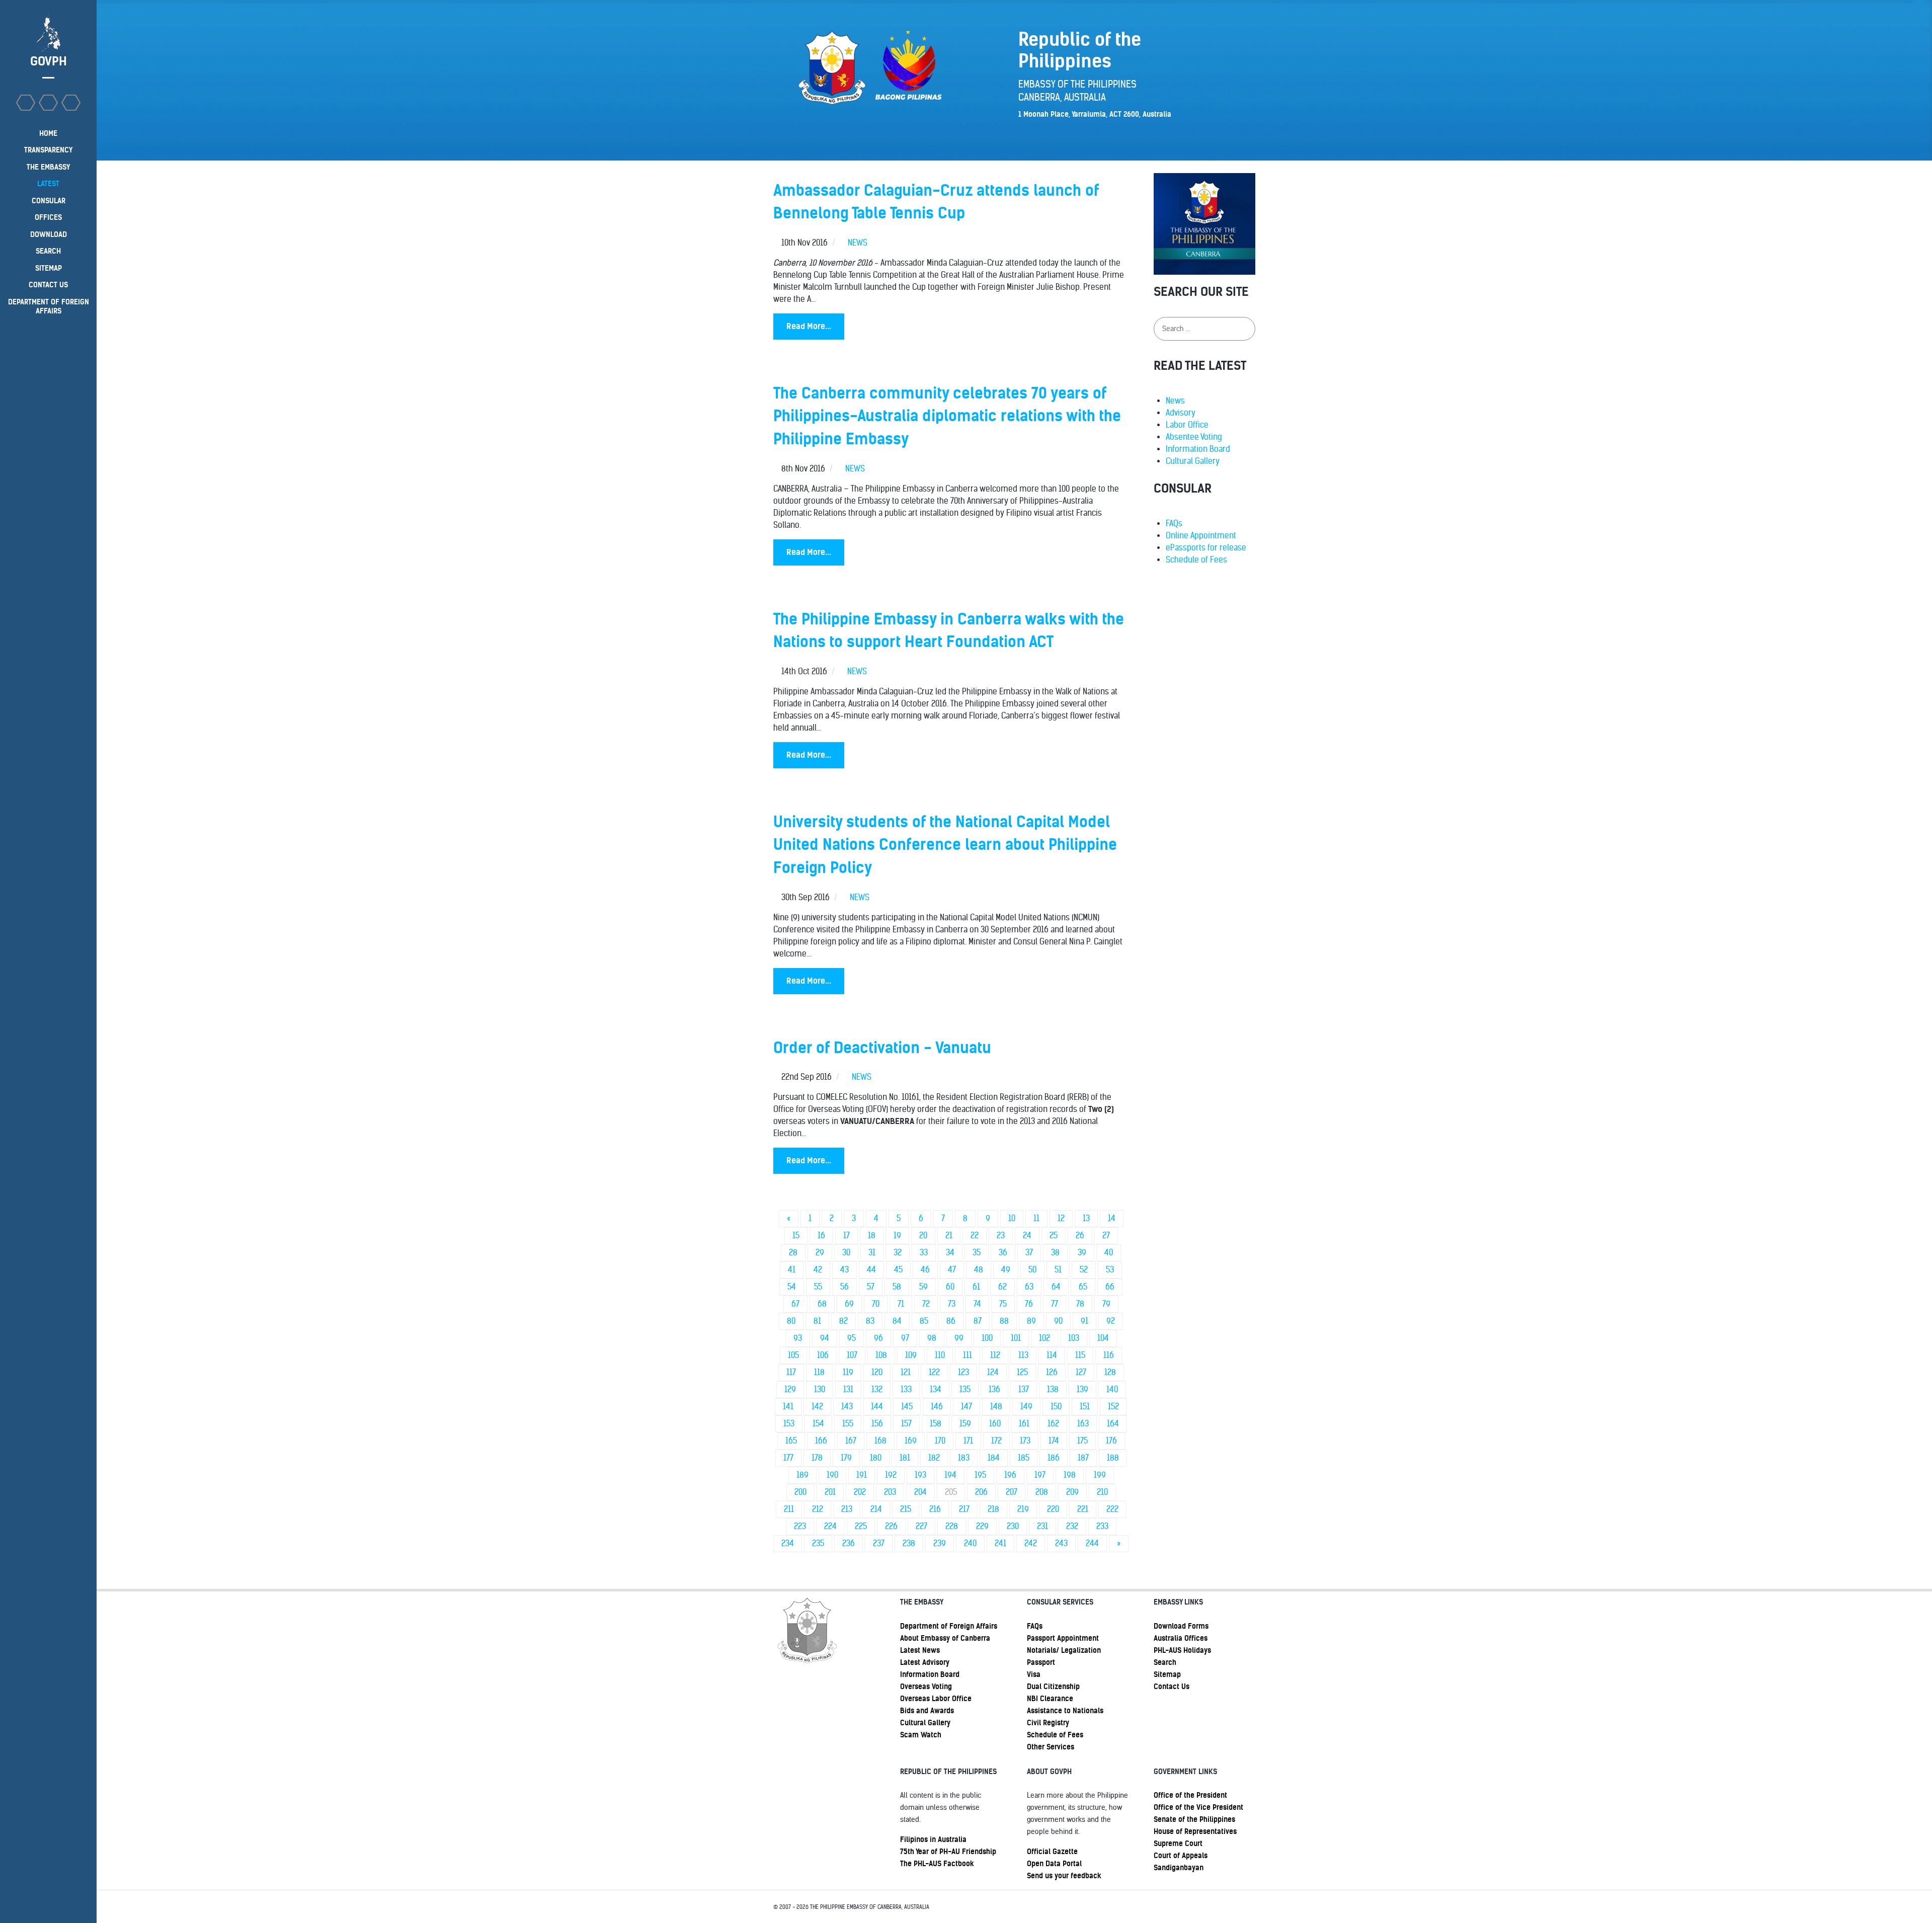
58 (897, 1287)
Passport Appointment (1063, 1638)
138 (1053, 1389)
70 (876, 1304)
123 (963, 1372)
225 (861, 1526)
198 (1070, 1475)
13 (1086, 1218)
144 (877, 1407)
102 (1044, 1338)
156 (877, 1424)
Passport (1041, 1662)
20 (923, 1235)
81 (817, 1321)
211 (789, 1509)
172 (996, 1441)
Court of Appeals (1181, 1856)
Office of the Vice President (1198, 1807)
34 (950, 1253)
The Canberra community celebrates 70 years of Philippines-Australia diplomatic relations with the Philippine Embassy (947, 416)
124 (993, 1372)
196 (1010, 1475)
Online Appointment (1201, 536)
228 (952, 1526)
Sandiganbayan (1179, 1868)
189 (802, 1475)
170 (940, 1441)
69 (849, 1304)
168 (880, 1441)
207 (1012, 1492)
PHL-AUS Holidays (1182, 1650)
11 (1036, 1218)
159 (965, 1424)
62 (1002, 1287)
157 (906, 1424)
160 (995, 1424)
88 (1004, 1321)
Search (1165, 1662)
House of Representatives (1195, 1831)
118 (819, 1372)
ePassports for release (1206, 548)
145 (907, 1407)
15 (796, 1235)
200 (800, 1492)
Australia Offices (1181, 1638)
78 (1080, 1304)
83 (870, 1321)
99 (959, 1338)
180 (876, 1458)
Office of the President (1190, 1795)
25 (1054, 1235)
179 (846, 1458)
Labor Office (1187, 425)
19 (897, 1235)
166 (821, 1441)
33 (924, 1253)
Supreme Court (1178, 1844)
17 (847, 1235)
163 (1083, 1424)
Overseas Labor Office (936, 1699)
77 (1055, 1304)
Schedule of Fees (1196, 560)
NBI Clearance (1050, 1699)
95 (852, 1338)
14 (1112, 1218)
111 (968, 1355)
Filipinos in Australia (933, 1839)
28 (793, 1253)
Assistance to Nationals (1065, 1711)
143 (847, 1407)
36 (1003, 1253)
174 (1054, 1441)
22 (975, 1235)
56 (844, 1287)
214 (876, 1509)
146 (937, 1407)
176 (1111, 1441)
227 (921, 1526)
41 (792, 1270)
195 (980, 1475)
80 (791, 1321)
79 (1106, 1304)
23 (1001, 1235)
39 (1082, 1253)
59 (923, 1287)
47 (952, 1270)
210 (1102, 1492)
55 (818, 1287)
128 (1110, 1372)
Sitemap (1167, 1674)
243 (1061, 1543)
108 (881, 1355)
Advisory (1181, 413)
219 (1023, 1509)
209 (1072, 1492)
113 (1023, 1355)
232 (1072, 1526)
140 (1112, 1389)
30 (846, 1253)
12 (1061, 1218)
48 (979, 1270)
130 (820, 1389)
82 (843, 1321)
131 (848, 1389)
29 (820, 1253)
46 (925, 1270)
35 (977, 1253)
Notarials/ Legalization (1064, 1650)
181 (905, 1458)
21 (949, 1235)
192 (891, 1475)
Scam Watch (921, 1735)
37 (1029, 1253)
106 (823, 1355)
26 (1080, 1235)
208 (1042, 1492)
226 (891, 1526)
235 (818, 1543)
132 (877, 1389)
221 (1083, 1509)
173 (1025, 1441)
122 (934, 1372)
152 (1113, 1407)
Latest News (920, 1650)
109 (911, 1355)
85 (924, 1321)
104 (1103, 1338)
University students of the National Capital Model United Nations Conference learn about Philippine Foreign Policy (945, 845)
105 (793, 1355)
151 (1085, 1407)
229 (982, 1526)
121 (906, 1372)
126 (1052, 1372)
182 (934, 1458)
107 (852, 1355)
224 (830, 1526)
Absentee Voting (1194, 437)
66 (1110, 1287)
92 (1111, 1321)
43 (844, 1270)
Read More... (809, 326)
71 (901, 1304)
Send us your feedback (1064, 1876)
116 (1109, 1355)
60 (950, 1287)
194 (950, 1475)
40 (1109, 1253)
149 (1026, 1407)
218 (993, 1509)
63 (1029, 1287)
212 (818, 1509)
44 (871, 1270)
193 (920, 1475)
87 (978, 1321)
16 (821, 1235)
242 (1031, 1543)
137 (1024, 1389)
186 (1054, 1458)
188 (1113, 1458)
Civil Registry (1048, 1723)
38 (1055, 1253)
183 (964, 1458)
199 (1100, 1475)
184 (994, 1458)
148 (996, 1407)
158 (936, 1424)
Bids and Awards (927, 1711)
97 (905, 1338)
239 (940, 1543)
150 (1056, 1407)
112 (995, 1355)
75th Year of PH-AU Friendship (948, 1852)
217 (964, 1509)
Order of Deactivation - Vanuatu (882, 1048)
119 (848, 1372)
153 (789, 1424)
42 (818, 1270)
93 (798, 1338)
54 (792, 1287)
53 (1110, 1270)
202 (860, 1492)
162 (1053, 1424)
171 (968, 1441)
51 (1058, 1270)
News (1175, 401)
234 (788, 1543)
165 (791, 1441)
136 (994, 1389)
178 (817, 1458)
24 (1027, 1235)
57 (871, 1287)
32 (898, 1253)
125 (1022, 1372)
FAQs (1174, 524)
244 (1092, 1543)
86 (951, 1321)
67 (795, 1304)
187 (1083, 1458)
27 (1106, 1235)
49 (1006, 1270)
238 (909, 1543)
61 (976, 1287)
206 (981, 1492)
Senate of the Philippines (1194, 1819)
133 (906, 1389)
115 (1080, 1355)
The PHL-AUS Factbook (937, 1864)
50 (1032, 1270)
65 (1083, 1287)
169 (911, 1441)
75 (1003, 1304)
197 (1040, 1475)
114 (1052, 1355)
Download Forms (1181, 1626)
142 (817, 1407)
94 (825, 1338)
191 (862, 1475)
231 (1042, 1526)
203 (890, 1492)
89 (1031, 1321)
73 (952, 1304)
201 (830, 1492)
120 (877, 1372)
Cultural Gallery (1193, 461)
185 (1024, 1458)
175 (1082, 1441)
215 (906, 1509)
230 (1013, 1526)
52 (1084, 1270)
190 (832, 1475)
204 (920, 1492)
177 (788, 1458)
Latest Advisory (925, 1662)
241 (1000, 1543)
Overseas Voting (926, 1687)
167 (851, 1441)
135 (965, 1389)
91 (1084, 1321)
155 (848, 1424)
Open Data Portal (1054, 1864)
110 (940, 1355)
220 (1053, 1509)
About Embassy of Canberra (945, 1638)
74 (977, 1304)
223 (800, 1526)
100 (987, 1338)
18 (872, 1235)
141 (788, 1407)
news (858, 243)
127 (1081, 1372)
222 (1112, 1509)
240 (970, 1543)
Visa (1034, 1674)
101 (1016, 1338)
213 (847, 1509)
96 (878, 1338)
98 (932, 1338)
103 (1074, 1338)
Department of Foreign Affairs (949, 1626)
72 (926, 1304)
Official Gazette (1052, 1852)
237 (879, 1543)
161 (1024, 1424)
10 (1012, 1218)
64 (1056, 1287)
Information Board (1198, 449)
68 (822, 1304)
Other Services (1051, 1747)
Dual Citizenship (1053, 1687)
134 (936, 1389)
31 (872, 1253)
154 (818, 1424)
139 (1082, 1389)
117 (791, 1372)
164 (1113, 1424)
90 (1058, 1321)
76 (1029, 1304)
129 (790, 1389)
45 (898, 1270)
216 (935, 1509)
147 (967, 1407)
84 (897, 1321)
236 (849, 1543)
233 (1102, 1526)
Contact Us (1172, 1687)
